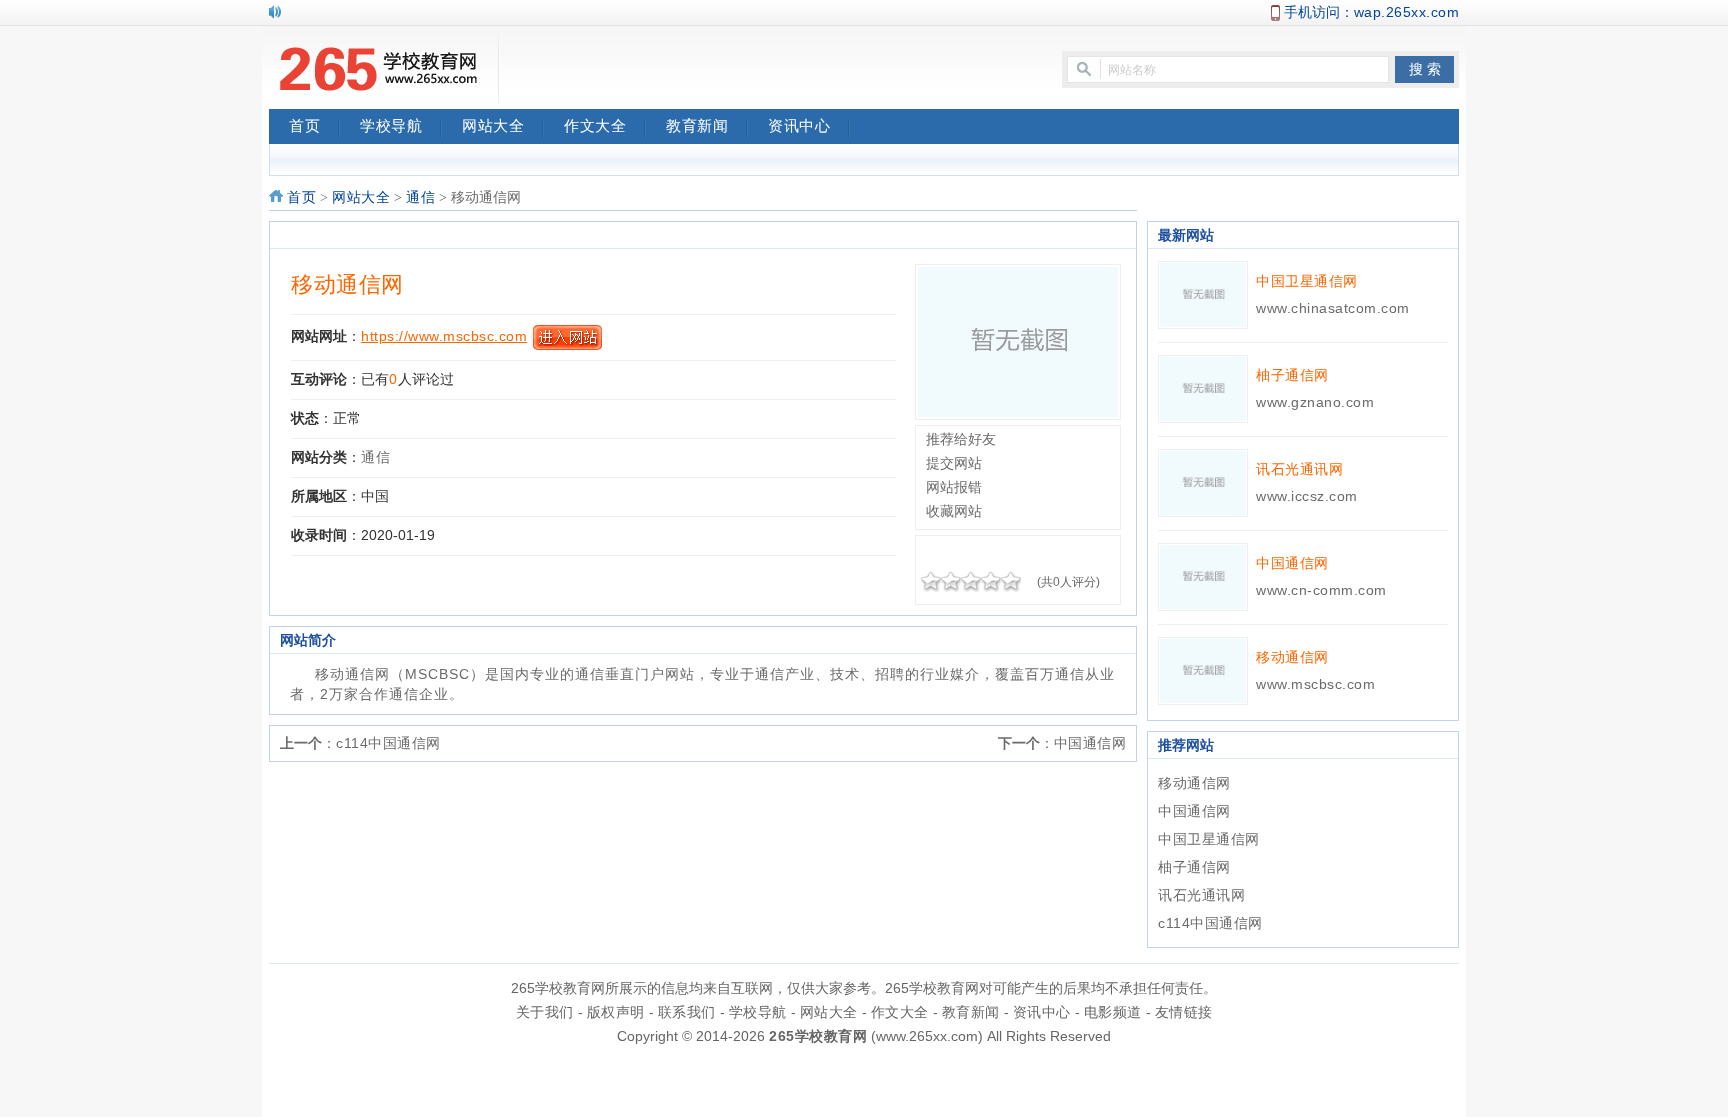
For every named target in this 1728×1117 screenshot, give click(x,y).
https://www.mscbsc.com (444, 336)
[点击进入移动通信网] (1018, 341)
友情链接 (1184, 1012)
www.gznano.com (1315, 402)
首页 (304, 126)
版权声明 (616, 1012)
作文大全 (595, 126)
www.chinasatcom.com (1333, 308)
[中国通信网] (1203, 576)
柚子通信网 (1292, 375)
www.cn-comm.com (1321, 590)
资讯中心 (799, 126)
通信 (420, 197)
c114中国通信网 (388, 743)
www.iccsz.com (1307, 496)
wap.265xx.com (1407, 12)
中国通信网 (1090, 743)
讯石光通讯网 (1299, 469)
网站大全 (493, 126)
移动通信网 (347, 284)
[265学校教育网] (379, 71)
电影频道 (1113, 1012)
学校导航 (391, 126)
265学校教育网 (818, 1036)
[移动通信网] (1203, 670)
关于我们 (545, 1012)
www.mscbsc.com (1315, 684)
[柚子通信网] (1203, 388)
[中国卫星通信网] (1203, 294)
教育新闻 (697, 126)
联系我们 (687, 1012)
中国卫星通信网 (1307, 281)
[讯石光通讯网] (1203, 482)
